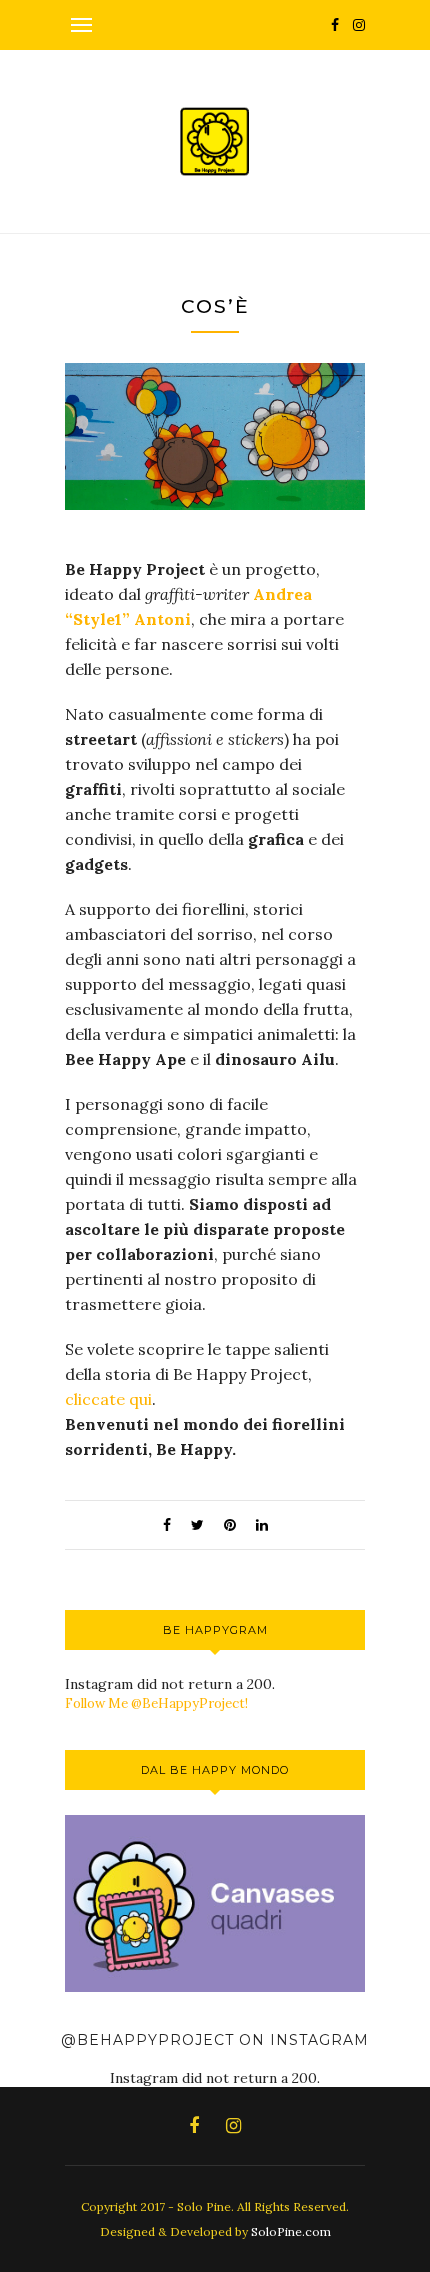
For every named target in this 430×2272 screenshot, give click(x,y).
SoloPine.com (291, 2231)
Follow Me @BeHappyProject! (156, 1703)
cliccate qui (108, 1399)
